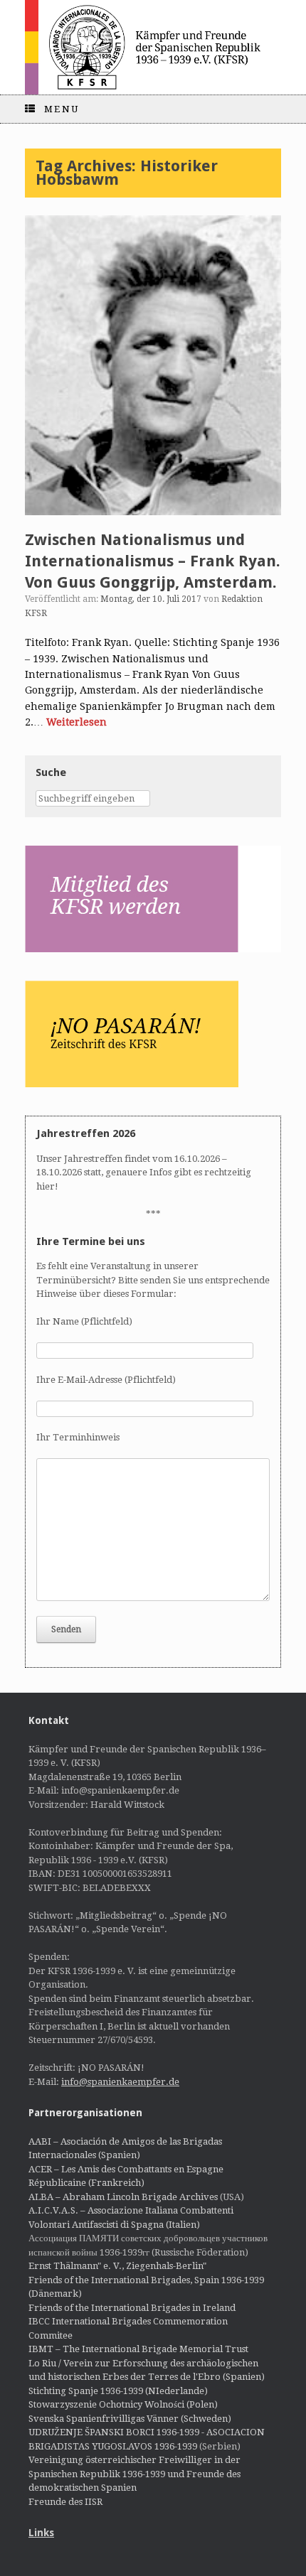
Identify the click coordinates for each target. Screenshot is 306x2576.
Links (41, 2533)
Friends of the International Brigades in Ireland (132, 2308)
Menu (62, 109)
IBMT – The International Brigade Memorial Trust (138, 2349)
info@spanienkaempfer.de (120, 2082)
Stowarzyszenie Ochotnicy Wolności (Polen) (123, 2404)
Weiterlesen (76, 722)
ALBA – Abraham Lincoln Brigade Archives (123, 2197)
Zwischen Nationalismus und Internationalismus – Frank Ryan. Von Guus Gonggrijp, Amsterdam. (153, 561)
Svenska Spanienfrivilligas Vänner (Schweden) (130, 2419)
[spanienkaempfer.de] (153, 47)
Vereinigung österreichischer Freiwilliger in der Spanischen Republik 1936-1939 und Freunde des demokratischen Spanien (134, 2474)
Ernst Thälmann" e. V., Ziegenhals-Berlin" (117, 2266)
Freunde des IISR (65, 2502)
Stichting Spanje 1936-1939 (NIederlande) (118, 2391)
